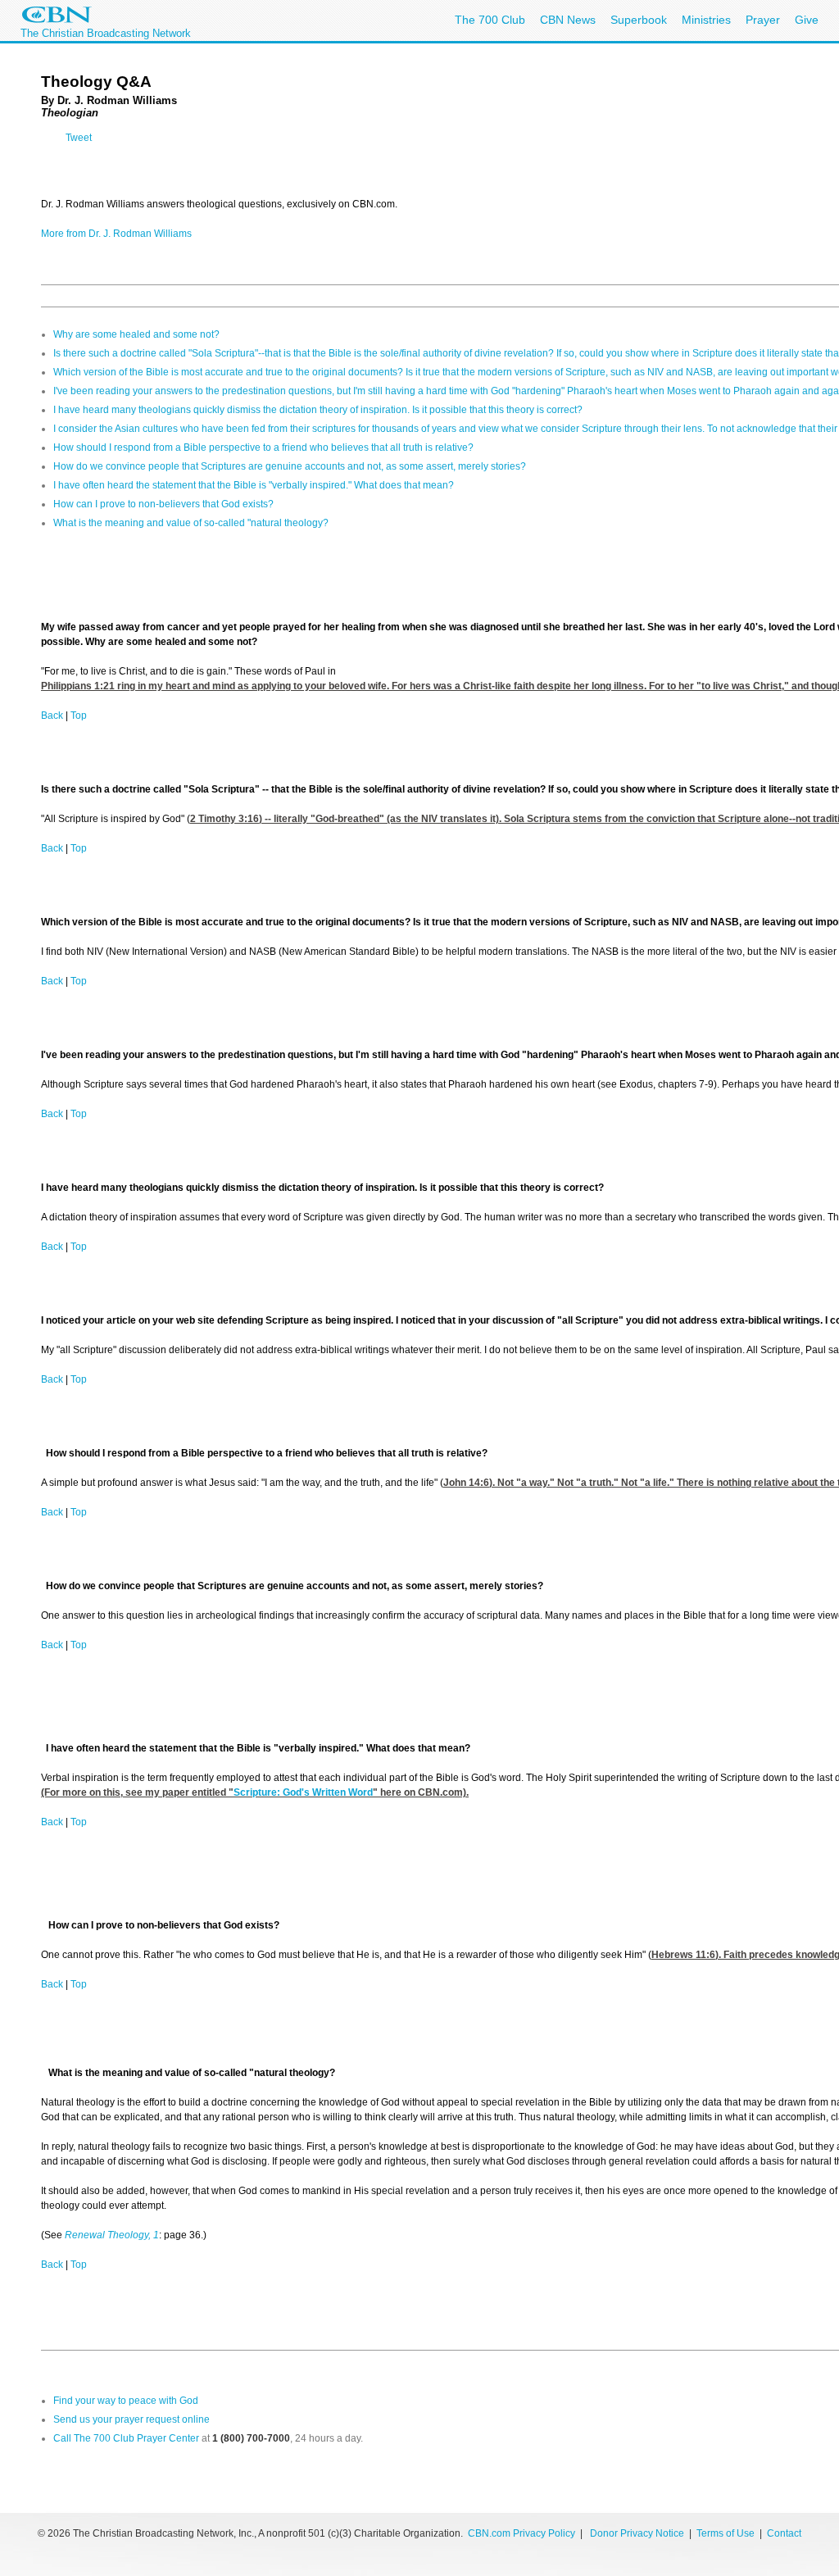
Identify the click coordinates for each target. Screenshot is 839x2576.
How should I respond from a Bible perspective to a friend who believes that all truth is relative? (263, 448)
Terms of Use (727, 2533)
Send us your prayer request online (132, 2419)
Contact (784, 2533)
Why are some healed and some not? (136, 334)
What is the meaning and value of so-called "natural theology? (191, 523)
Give (807, 20)
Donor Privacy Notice (637, 2533)
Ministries (706, 20)
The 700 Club (490, 20)
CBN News (568, 20)
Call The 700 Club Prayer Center (126, 2438)
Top (79, 716)
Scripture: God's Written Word (303, 1792)
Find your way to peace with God (126, 2401)
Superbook (639, 20)
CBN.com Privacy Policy (522, 2533)
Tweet (79, 138)
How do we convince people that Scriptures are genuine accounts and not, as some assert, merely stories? (290, 466)
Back (52, 716)
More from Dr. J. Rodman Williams (116, 234)
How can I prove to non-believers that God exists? (163, 504)
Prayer (763, 20)
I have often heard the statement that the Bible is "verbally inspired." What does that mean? (254, 485)
